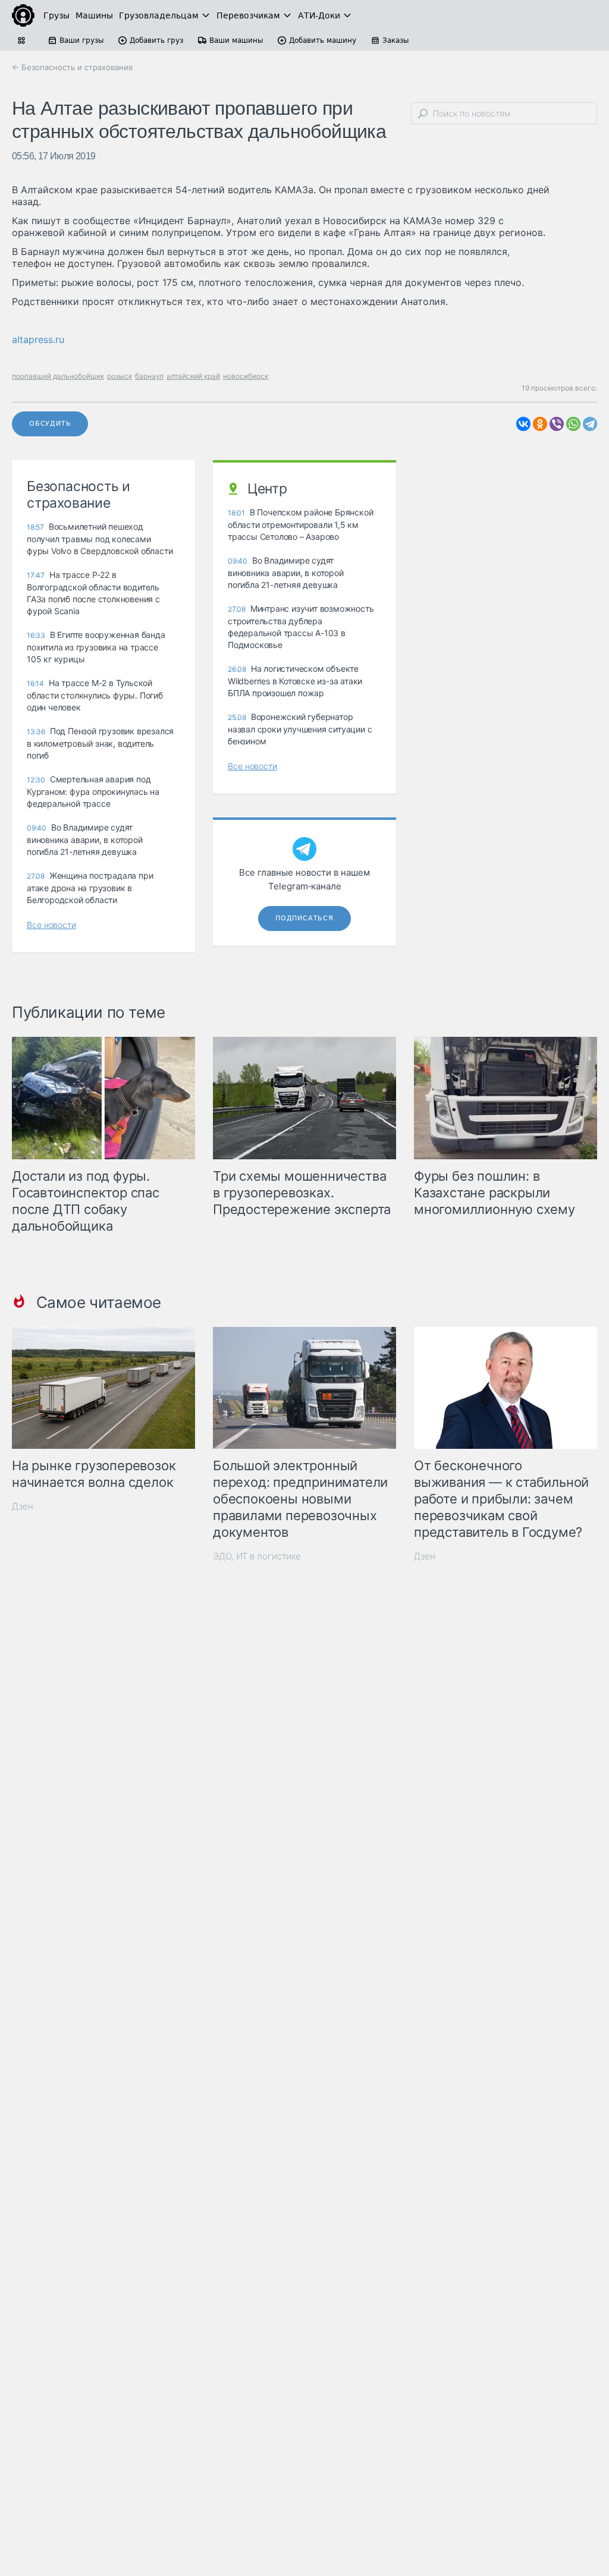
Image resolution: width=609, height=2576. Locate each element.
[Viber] (557, 424)
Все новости (51, 925)
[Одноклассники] (540, 424)
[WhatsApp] (573, 424)
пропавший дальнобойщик (58, 376)
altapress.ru (38, 339)
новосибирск (246, 376)
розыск (120, 376)
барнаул (149, 376)
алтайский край (193, 376)
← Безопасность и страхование (73, 67)
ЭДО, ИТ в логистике (257, 1556)
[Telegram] (590, 424)
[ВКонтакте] (523, 424)
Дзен (23, 1506)
